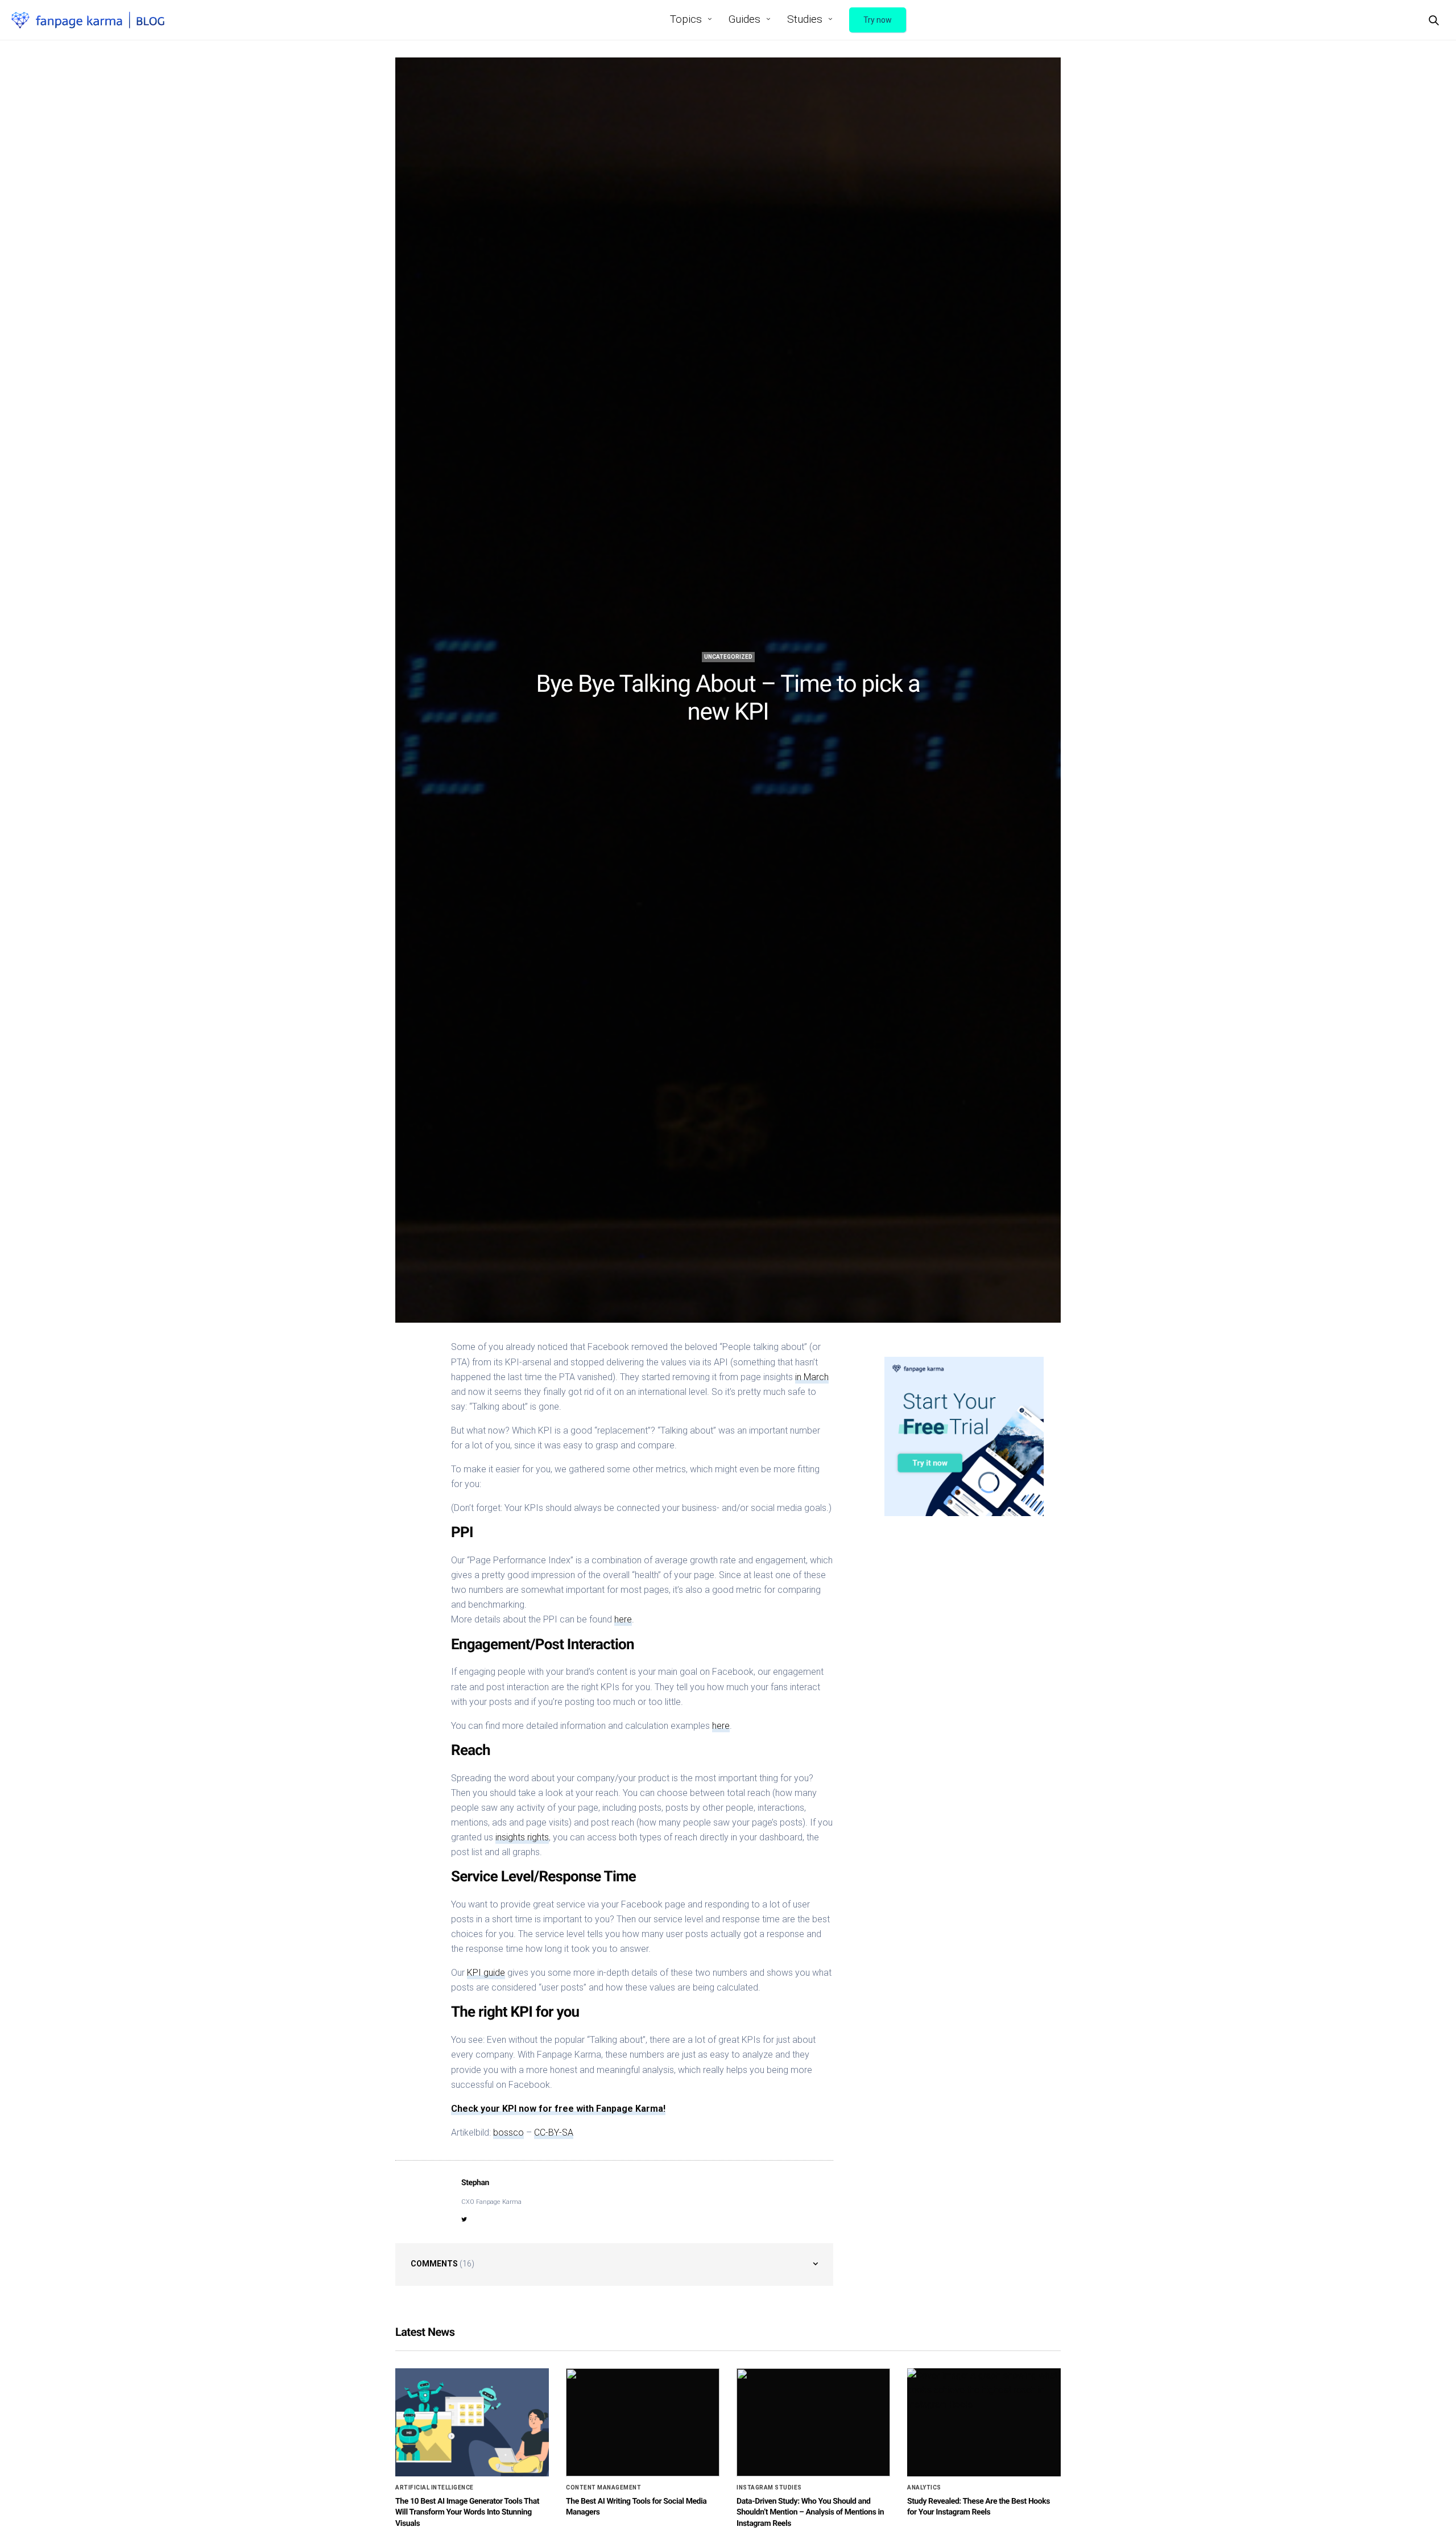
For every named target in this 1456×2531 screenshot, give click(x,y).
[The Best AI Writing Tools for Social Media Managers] (643, 2422)
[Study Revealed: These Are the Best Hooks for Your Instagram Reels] (984, 2422)
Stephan (475, 2183)
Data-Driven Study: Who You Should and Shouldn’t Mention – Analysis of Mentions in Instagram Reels (810, 2513)
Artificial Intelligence (435, 2488)
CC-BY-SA (554, 2132)
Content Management (603, 2488)
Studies (805, 19)
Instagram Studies (769, 2488)
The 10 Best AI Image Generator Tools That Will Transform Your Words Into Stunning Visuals (467, 2513)
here (623, 1619)
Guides (744, 19)
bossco (508, 2132)
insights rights (522, 1837)
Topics (686, 19)
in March (812, 1377)
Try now (878, 20)
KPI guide (486, 1973)
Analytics (924, 2488)
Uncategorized (728, 657)
